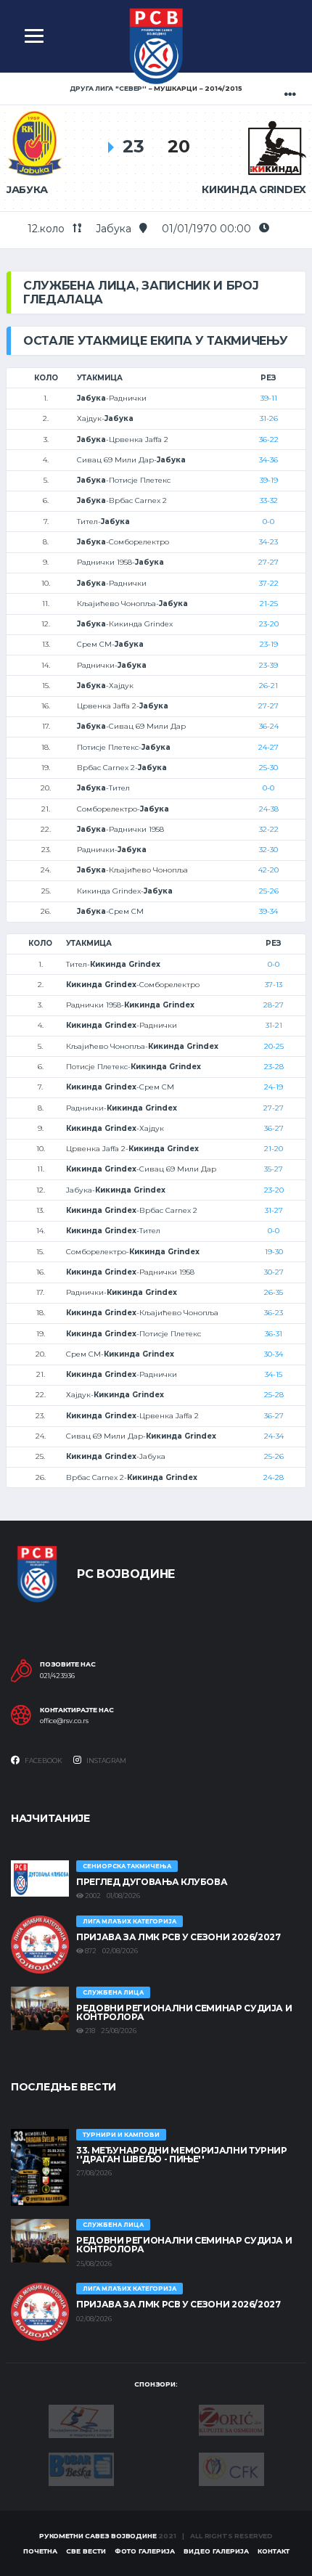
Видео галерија (216, 2551)
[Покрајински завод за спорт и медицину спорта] (81, 2421)
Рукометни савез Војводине (98, 2536)
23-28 (274, 1067)
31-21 (274, 1025)
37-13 (274, 985)
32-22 (269, 829)
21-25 (269, 604)
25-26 (269, 891)
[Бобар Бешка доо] (81, 2468)
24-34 (274, 1436)
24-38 (269, 809)
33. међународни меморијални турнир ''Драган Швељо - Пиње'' (182, 2155)
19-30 (274, 1252)
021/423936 (57, 1676)
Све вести (86, 2551)
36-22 (269, 439)
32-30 (268, 850)
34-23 (268, 542)
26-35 (274, 1292)
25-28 (274, 1395)
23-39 (268, 665)
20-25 (274, 1046)
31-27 (274, 1210)
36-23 (274, 1313)
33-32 (269, 500)
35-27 (274, 1169)
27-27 (268, 562)
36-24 (269, 726)
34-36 (268, 460)
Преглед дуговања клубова (152, 1882)
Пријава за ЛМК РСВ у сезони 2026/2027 (178, 1937)
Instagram (106, 1761)
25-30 (268, 768)
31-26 (269, 418)
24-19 (274, 1087)
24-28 (274, 1477)
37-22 (269, 583)
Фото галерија (145, 2551)
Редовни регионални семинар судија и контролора (184, 2012)
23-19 (269, 644)
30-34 (274, 1354)
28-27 (274, 1005)
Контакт (274, 2551)
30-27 (274, 1272)
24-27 (268, 747)
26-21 (268, 686)
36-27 (274, 1128)
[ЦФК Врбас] (231, 2468)
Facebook (43, 1761)
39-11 (269, 398)
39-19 (269, 480)
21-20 (274, 1149)
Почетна (40, 2551)
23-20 (269, 624)
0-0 (268, 522)
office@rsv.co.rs (64, 1721)
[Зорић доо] (231, 2419)
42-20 (268, 870)
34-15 (274, 1374)
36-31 (274, 1334)
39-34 (268, 911)
